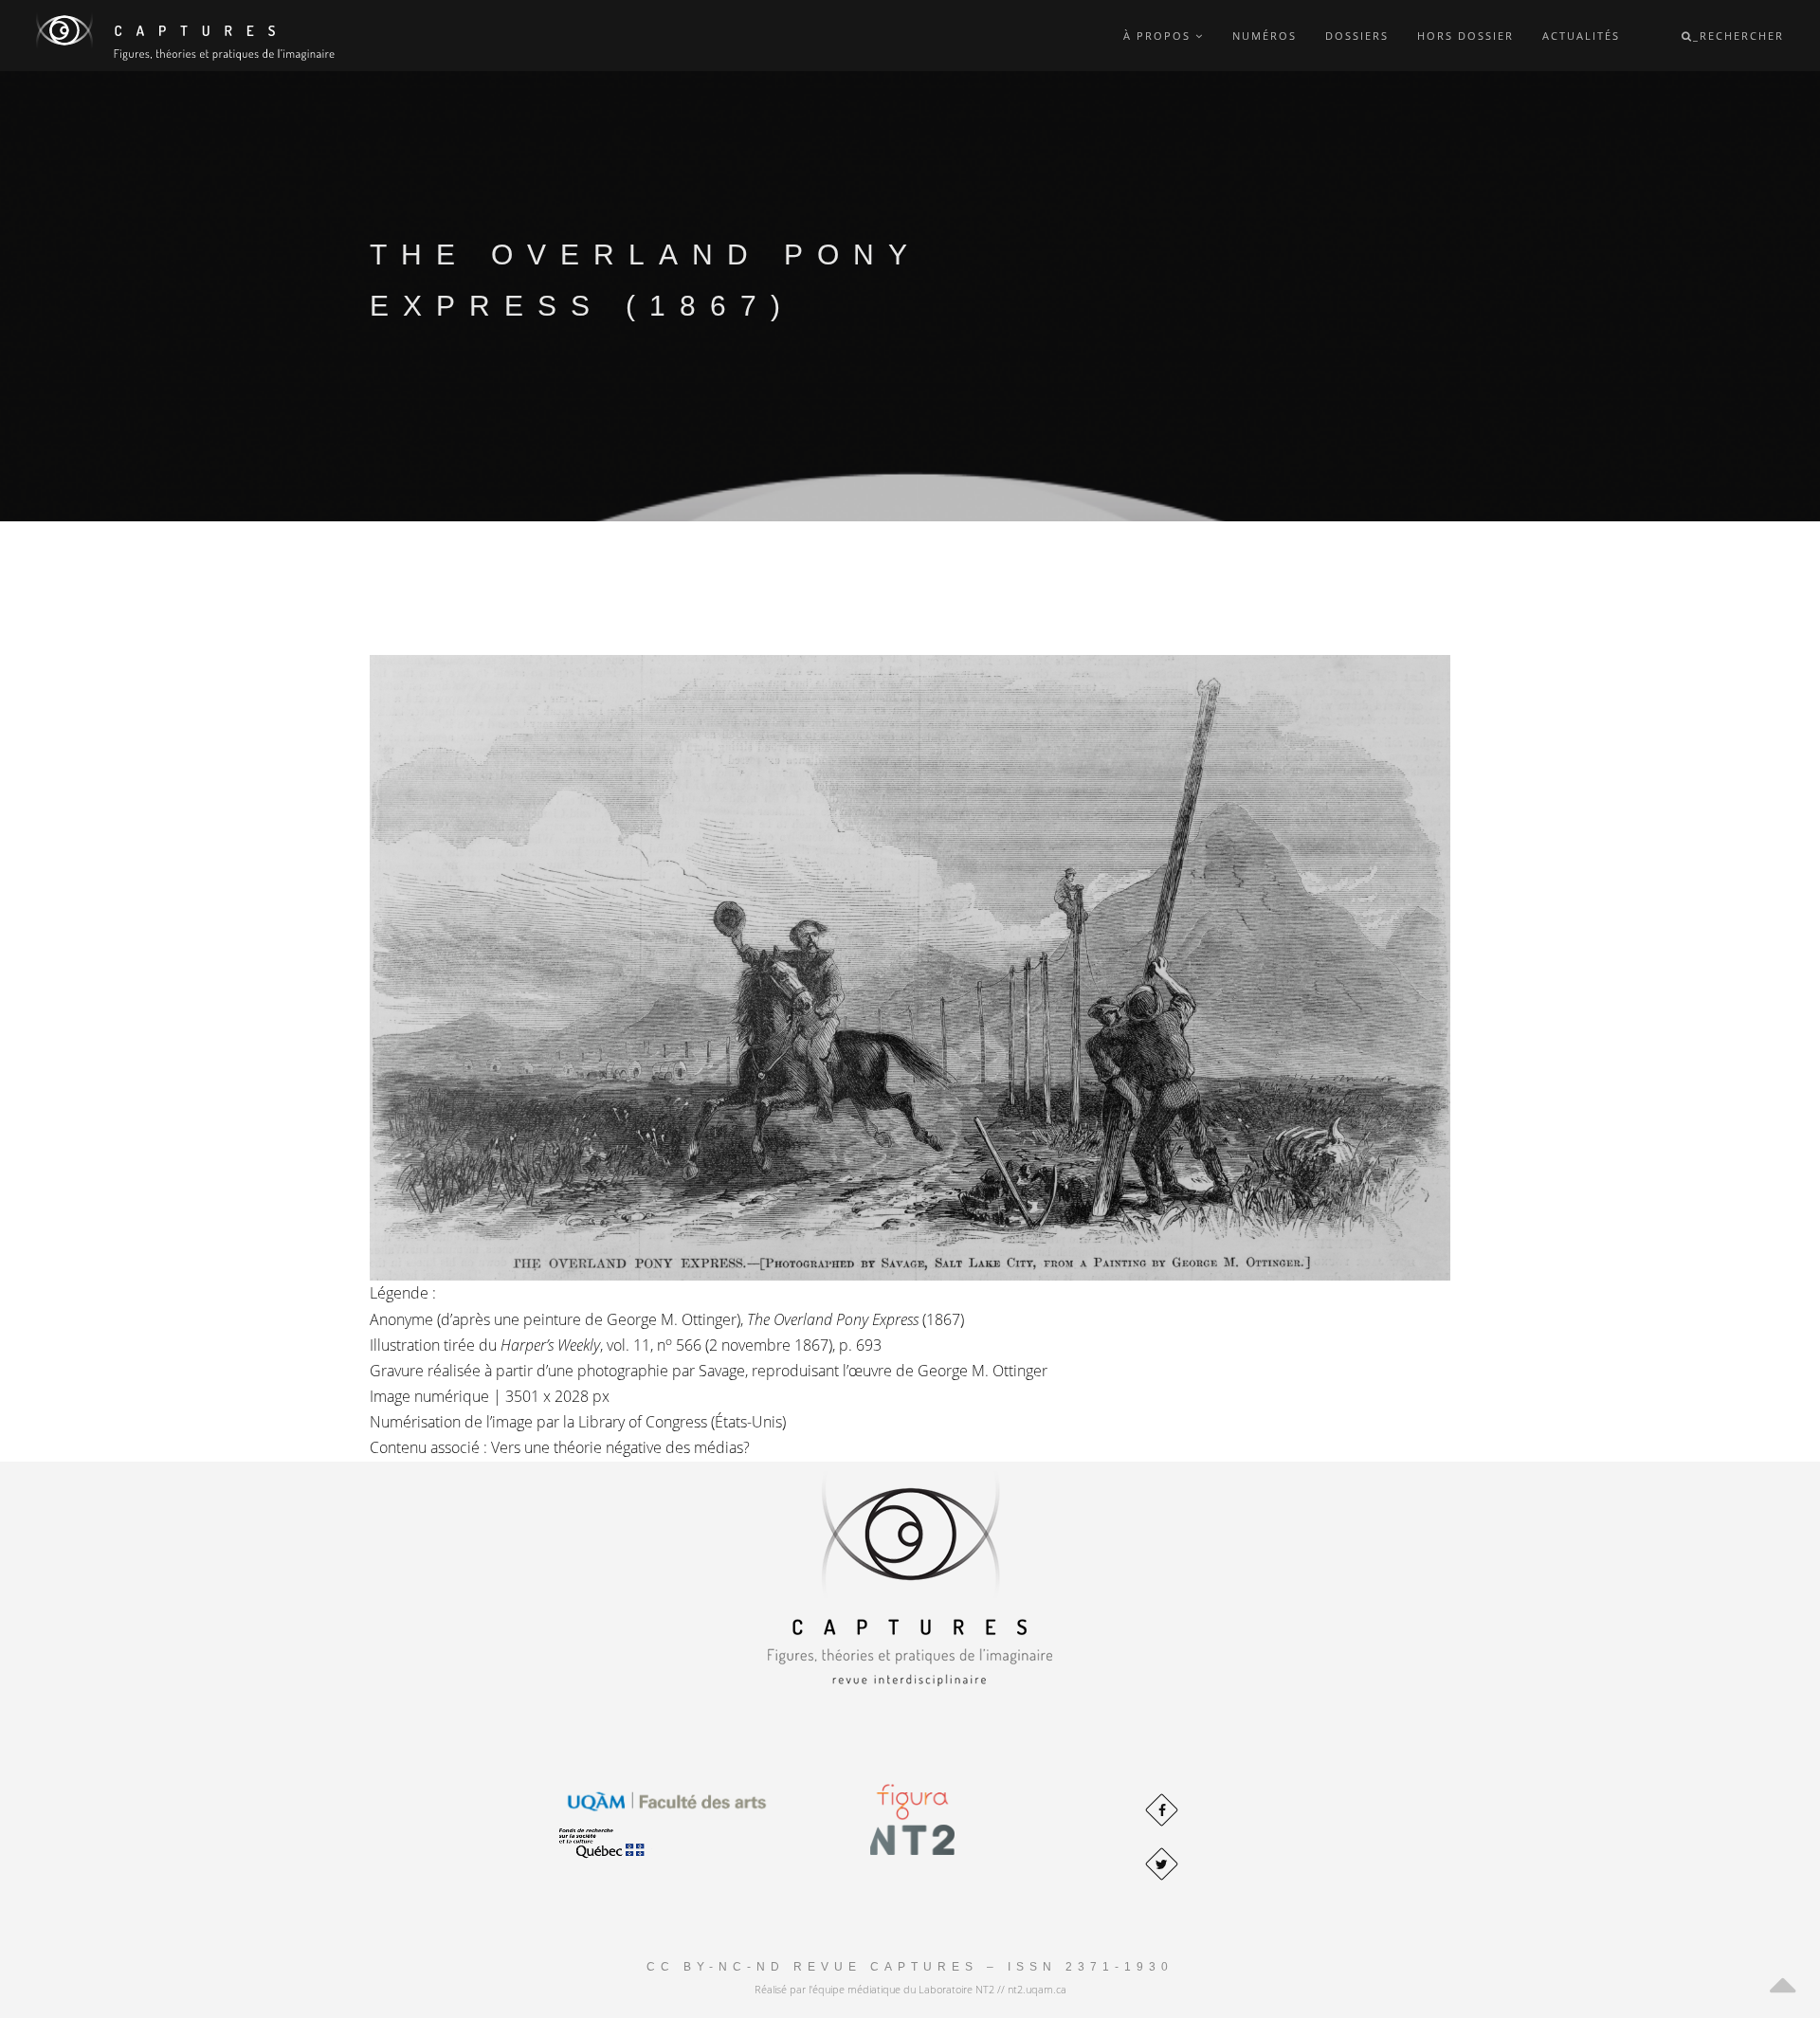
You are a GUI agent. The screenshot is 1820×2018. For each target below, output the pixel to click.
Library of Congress (643, 1422)
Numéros (1265, 36)
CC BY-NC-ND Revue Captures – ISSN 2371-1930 (910, 1967)
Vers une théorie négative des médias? (620, 1447)
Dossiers (1357, 36)
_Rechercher (1738, 36)
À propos (1159, 36)
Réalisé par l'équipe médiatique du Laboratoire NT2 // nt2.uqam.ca (910, 1989)
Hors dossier (1465, 36)
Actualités (1581, 36)
